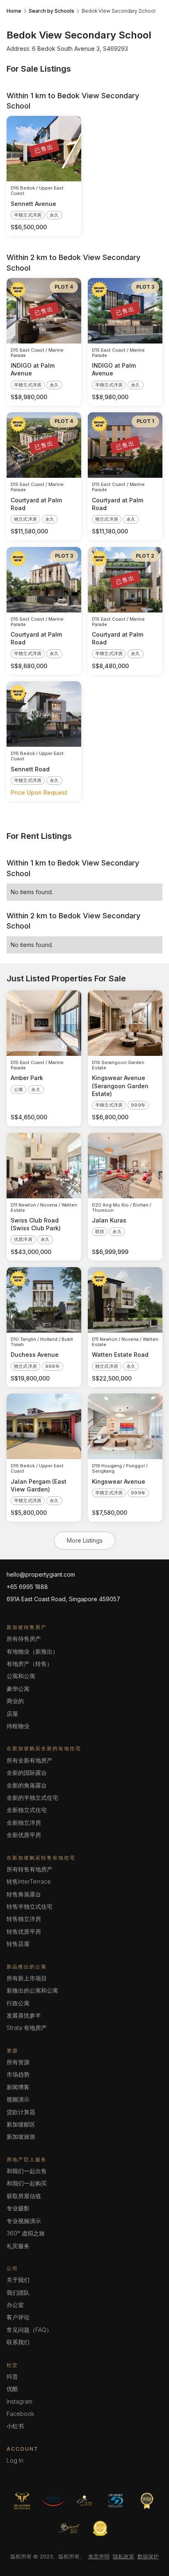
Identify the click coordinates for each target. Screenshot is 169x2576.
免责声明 (99, 2556)
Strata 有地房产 (27, 2028)
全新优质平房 (24, 1835)
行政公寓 (18, 2003)
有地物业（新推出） (32, 1651)
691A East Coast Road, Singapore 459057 (63, 1599)
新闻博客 (18, 2087)
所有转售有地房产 (30, 1869)
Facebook (20, 2414)
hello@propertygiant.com (41, 1574)
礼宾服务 (18, 2246)
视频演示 (18, 2099)
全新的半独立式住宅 (32, 1798)
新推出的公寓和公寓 (32, 1990)
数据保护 (148, 2556)
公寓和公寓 (21, 1676)
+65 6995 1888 (27, 1587)
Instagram (19, 2401)
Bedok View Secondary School (119, 11)
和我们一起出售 (27, 2171)
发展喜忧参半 (24, 2015)
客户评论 (18, 2317)
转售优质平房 (24, 1931)
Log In (15, 2460)
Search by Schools (51, 11)
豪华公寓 (18, 1689)
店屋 (12, 1714)
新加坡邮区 (21, 2124)
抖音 (12, 2376)
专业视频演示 (24, 2221)
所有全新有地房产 (30, 1760)
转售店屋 (18, 1944)
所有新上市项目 (27, 1978)
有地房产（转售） (30, 1664)
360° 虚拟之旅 (26, 2233)
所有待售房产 (24, 1639)
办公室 (15, 2305)
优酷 (12, 2389)
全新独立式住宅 (27, 1810)
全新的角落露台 (27, 1785)
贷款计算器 (21, 2112)
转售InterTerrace (29, 1881)
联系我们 (18, 2342)
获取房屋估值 (24, 2196)
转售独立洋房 (24, 1919)
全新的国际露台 (27, 1773)
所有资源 (18, 2062)
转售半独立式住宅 (30, 1906)
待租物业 (18, 1726)
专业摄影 (18, 2208)
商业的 (15, 1701)
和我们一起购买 (27, 2183)
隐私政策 (123, 2556)
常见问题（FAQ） (29, 2330)
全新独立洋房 (24, 1822)
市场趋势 (18, 2074)
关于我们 (18, 2280)
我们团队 (18, 2292)
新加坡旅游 (21, 2136)
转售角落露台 (24, 1894)
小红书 (15, 2426)
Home (14, 11)
